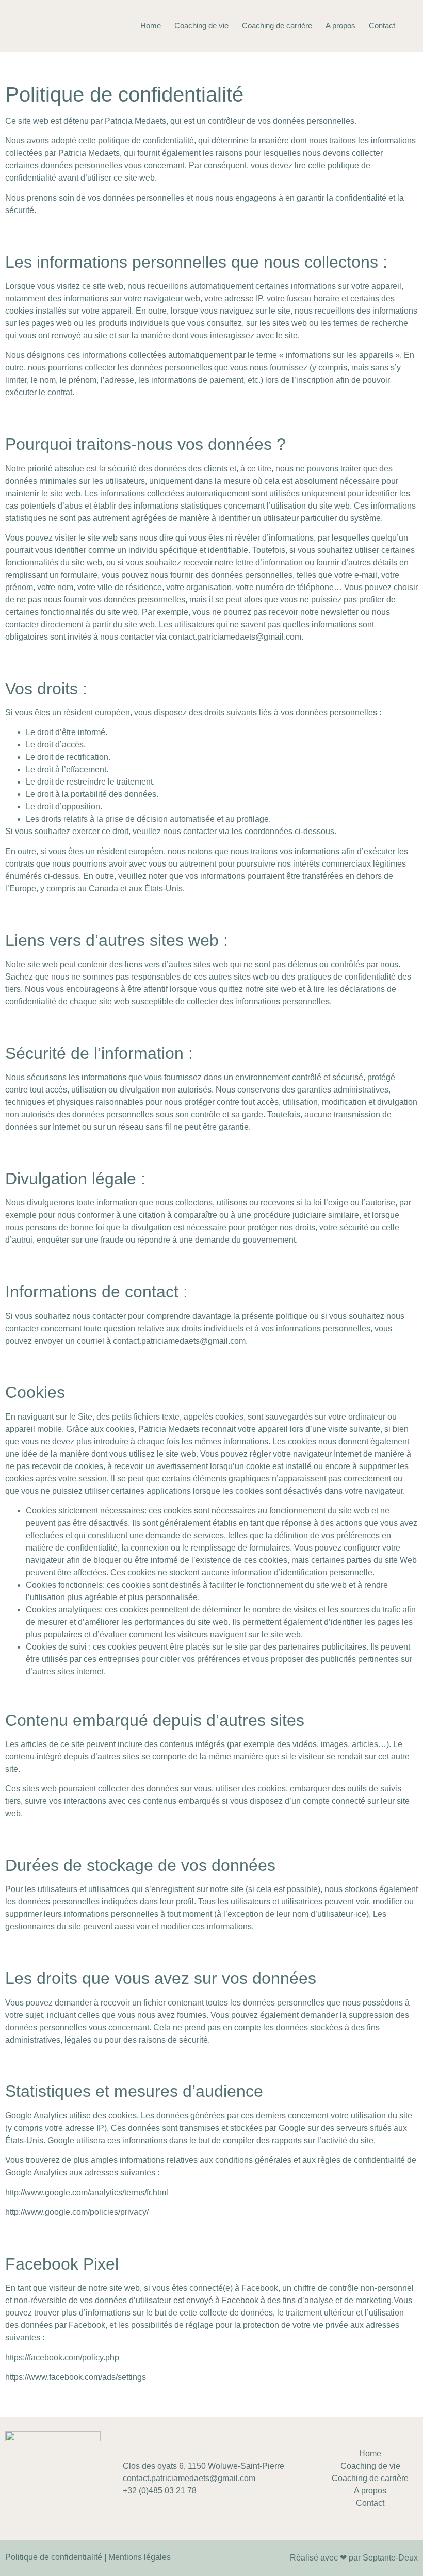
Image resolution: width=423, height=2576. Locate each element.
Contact (382, 26)
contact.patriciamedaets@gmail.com (235, 637)
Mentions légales (140, 2557)
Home (151, 26)
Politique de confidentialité (54, 2557)
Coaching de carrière (277, 26)
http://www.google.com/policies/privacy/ (77, 2212)
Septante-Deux (390, 2558)
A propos (340, 26)
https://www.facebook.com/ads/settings (76, 2377)
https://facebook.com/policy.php (62, 2358)
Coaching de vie (201, 26)
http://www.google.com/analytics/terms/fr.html (87, 2192)
